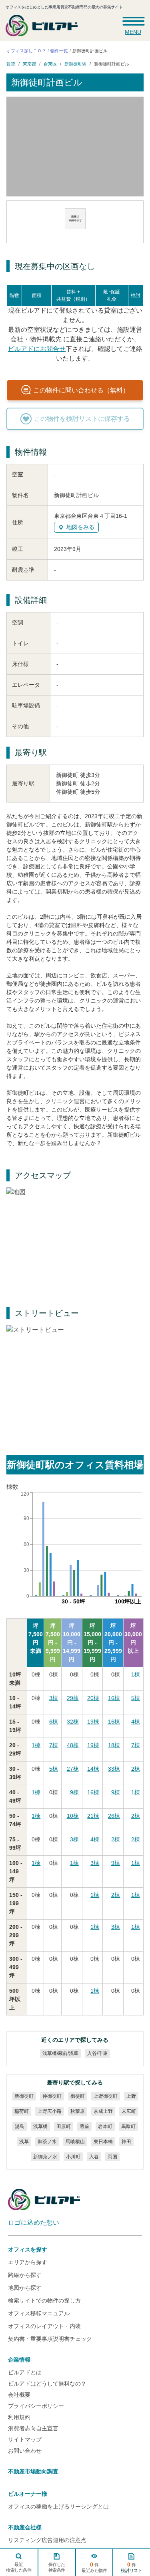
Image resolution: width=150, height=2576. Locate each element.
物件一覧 (59, 51)
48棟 (73, 1745)
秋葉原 (77, 2111)
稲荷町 (21, 2111)
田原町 (63, 2126)
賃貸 (11, 63)
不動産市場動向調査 (33, 2471)
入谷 (94, 2157)
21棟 (93, 1816)
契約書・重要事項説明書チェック (50, 2339)
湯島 (19, 2126)
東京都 (29, 63)
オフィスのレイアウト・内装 (44, 2326)
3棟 (54, 1698)
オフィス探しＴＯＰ (26, 51)
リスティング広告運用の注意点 (47, 2540)
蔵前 (84, 2126)
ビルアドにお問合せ (36, 349)
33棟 (114, 1769)
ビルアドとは (25, 2372)
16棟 (114, 1698)
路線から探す (25, 2275)
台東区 (50, 63)
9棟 (74, 1792)
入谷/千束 (97, 2053)
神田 (126, 2142)
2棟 (136, 1769)
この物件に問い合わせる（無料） (81, 390)
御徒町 (77, 2096)
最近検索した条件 (19, 2567)
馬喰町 (128, 2126)
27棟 (73, 1769)
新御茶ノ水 (45, 2157)
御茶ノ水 (47, 2142)
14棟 (93, 1769)
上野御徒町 (105, 2096)
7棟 (54, 1745)
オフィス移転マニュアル (39, 2313)
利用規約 (19, 2417)
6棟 (54, 1722)
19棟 (93, 1722)
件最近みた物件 (94, 2567)
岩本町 (105, 2126)
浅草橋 (40, 2126)
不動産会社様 (25, 2527)
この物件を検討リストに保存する (82, 419)
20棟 (93, 1698)
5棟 (136, 1698)
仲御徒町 (52, 2096)
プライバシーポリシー (36, 2406)
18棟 (114, 1745)
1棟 (136, 1674)
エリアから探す (28, 2262)
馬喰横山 (75, 2142)
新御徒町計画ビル (112, 63)
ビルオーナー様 (28, 2494)
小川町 (73, 2157)
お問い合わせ (25, 2451)
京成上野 (103, 2111)
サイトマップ (25, 2439)
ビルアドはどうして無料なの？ (47, 2384)
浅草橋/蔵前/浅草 (60, 2053)
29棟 (73, 1698)
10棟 (73, 1816)
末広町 (128, 2111)
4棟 (136, 1722)
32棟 (73, 1722)
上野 (131, 2096)
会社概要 (19, 2395)
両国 (112, 2157)
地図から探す (25, 2288)
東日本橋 (103, 2142)
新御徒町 (24, 2096)
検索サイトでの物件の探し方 (44, 2301)
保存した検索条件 (56, 2567)
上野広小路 (49, 2111)
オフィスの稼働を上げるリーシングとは (58, 2507)
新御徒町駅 (75, 63)
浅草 (24, 2142)
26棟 (114, 1816)
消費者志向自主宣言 (33, 2428)
